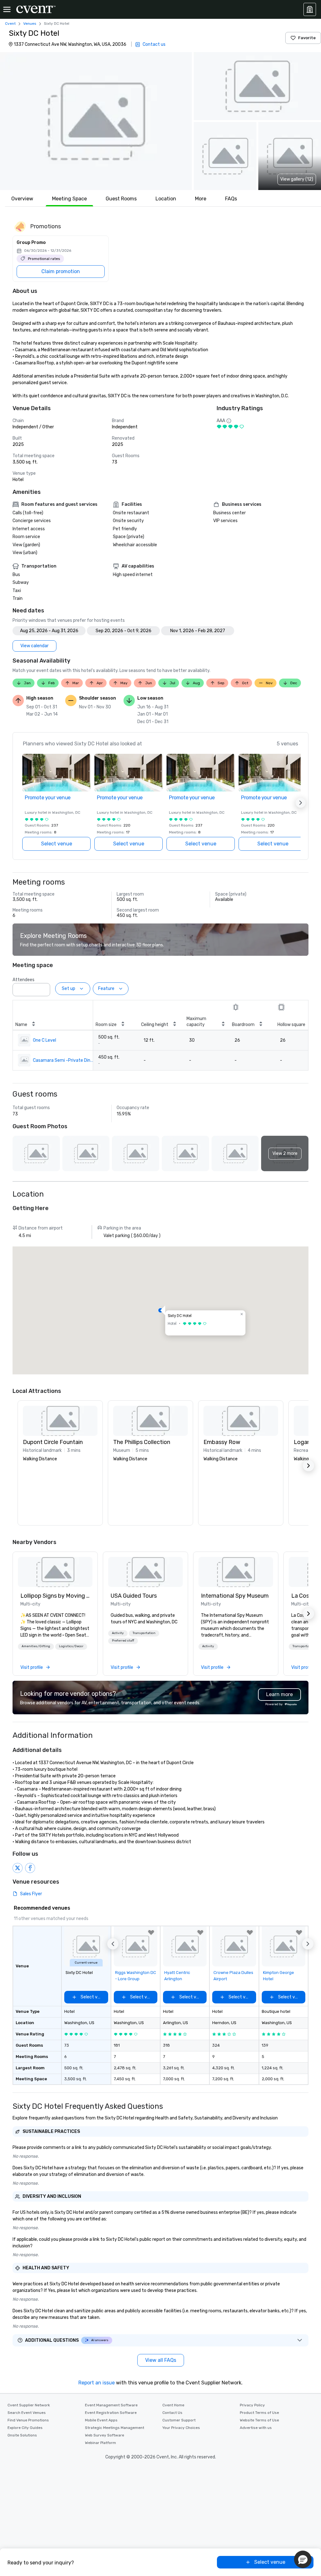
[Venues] (310, 9)
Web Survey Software (105, 2435)
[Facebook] (30, 1868)
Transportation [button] (144, 1633)
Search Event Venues (27, 2413)
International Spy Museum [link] (235, 1596)
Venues (30, 24)
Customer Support (179, 2420)
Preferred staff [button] (123, 1641)
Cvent (10, 24)
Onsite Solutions (22, 2435)
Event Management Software (111, 2405)
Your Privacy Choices (181, 2428)
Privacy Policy (252, 2405)
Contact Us (172, 2413)
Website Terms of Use (259, 2420)
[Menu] (7, 9)
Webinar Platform (100, 2443)
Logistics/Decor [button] (71, 1646)
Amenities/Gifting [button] (36, 1646)
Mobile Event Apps (101, 2420)
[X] (18, 1868)
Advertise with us (256, 2428)
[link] (55, 1572)
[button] (96, 121)
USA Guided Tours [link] (134, 1596)
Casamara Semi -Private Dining (63, 1060)
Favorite (307, 38)
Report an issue (97, 2383)
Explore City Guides (25, 2428)
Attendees (24, 980)
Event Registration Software (111, 2413)
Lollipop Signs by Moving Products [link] (55, 1596)
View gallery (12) (297, 179)
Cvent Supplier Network (29, 2405)
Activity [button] (118, 1633)
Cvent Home (173, 2405)
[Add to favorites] (151, 1933)
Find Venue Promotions (28, 2420)
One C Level (45, 1040)
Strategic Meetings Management (115, 2428)
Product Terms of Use (259, 2413)
